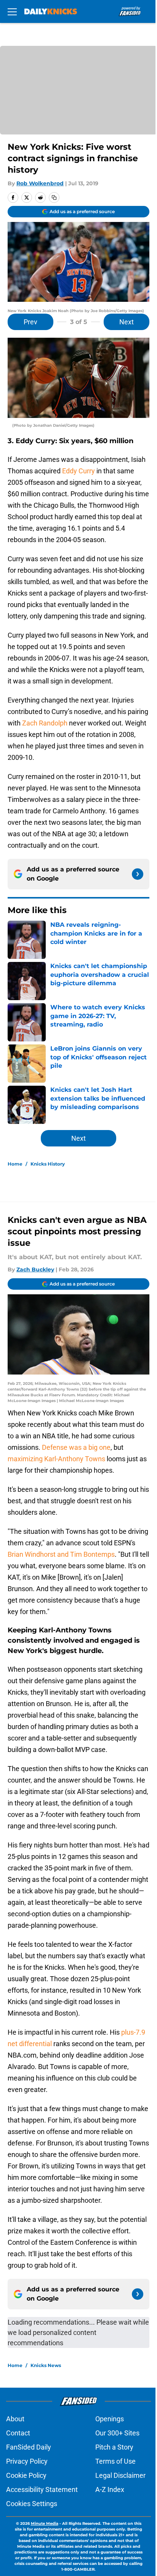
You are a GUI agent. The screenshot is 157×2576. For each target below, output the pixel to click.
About (15, 2419)
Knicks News (46, 2365)
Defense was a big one (76, 1447)
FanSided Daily (29, 2447)
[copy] (54, 198)
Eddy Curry (78, 471)
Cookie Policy (26, 2475)
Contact (18, 2433)
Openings (110, 2419)
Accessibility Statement (42, 2489)
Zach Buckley (35, 1269)
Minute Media (45, 2523)
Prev (30, 322)
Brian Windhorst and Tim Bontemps (61, 1554)
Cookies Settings (32, 2504)
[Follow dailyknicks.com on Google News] (138, 874)
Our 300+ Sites (117, 2433)
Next (127, 322)
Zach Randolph (45, 723)
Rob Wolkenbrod (40, 183)
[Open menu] (12, 11)
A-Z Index (110, 2489)
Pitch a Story (114, 2447)
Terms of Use (115, 2461)
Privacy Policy (27, 2461)
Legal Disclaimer (120, 2475)
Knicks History (48, 1164)
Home (15, 1164)
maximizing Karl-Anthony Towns (56, 1459)
